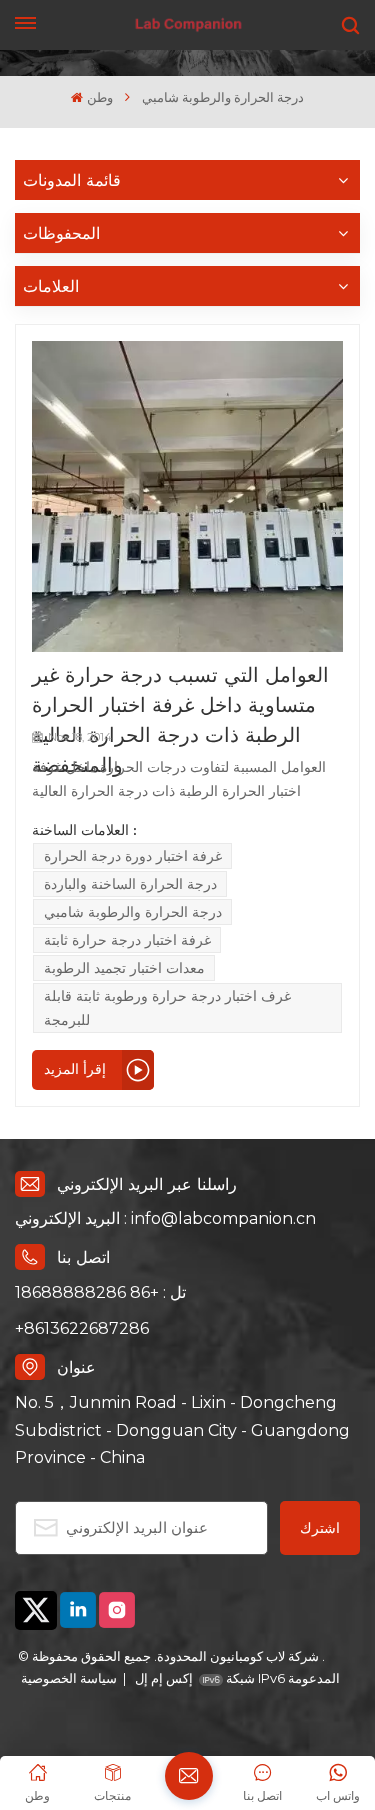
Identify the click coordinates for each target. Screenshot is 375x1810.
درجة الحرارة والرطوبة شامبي (133, 912)
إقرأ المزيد (75, 1069)
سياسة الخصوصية (69, 1678)
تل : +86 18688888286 (100, 1292)
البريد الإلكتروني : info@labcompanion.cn (165, 1218)
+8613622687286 (82, 1328)
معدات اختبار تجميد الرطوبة (124, 968)
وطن (99, 97)
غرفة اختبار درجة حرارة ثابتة (127, 940)
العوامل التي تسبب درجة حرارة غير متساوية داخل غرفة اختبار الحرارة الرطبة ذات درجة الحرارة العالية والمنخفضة (180, 691)
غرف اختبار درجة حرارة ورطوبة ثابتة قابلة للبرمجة (167, 1008)
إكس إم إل (162, 1678)
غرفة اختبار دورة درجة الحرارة (133, 856)
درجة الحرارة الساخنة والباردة (130, 884)
